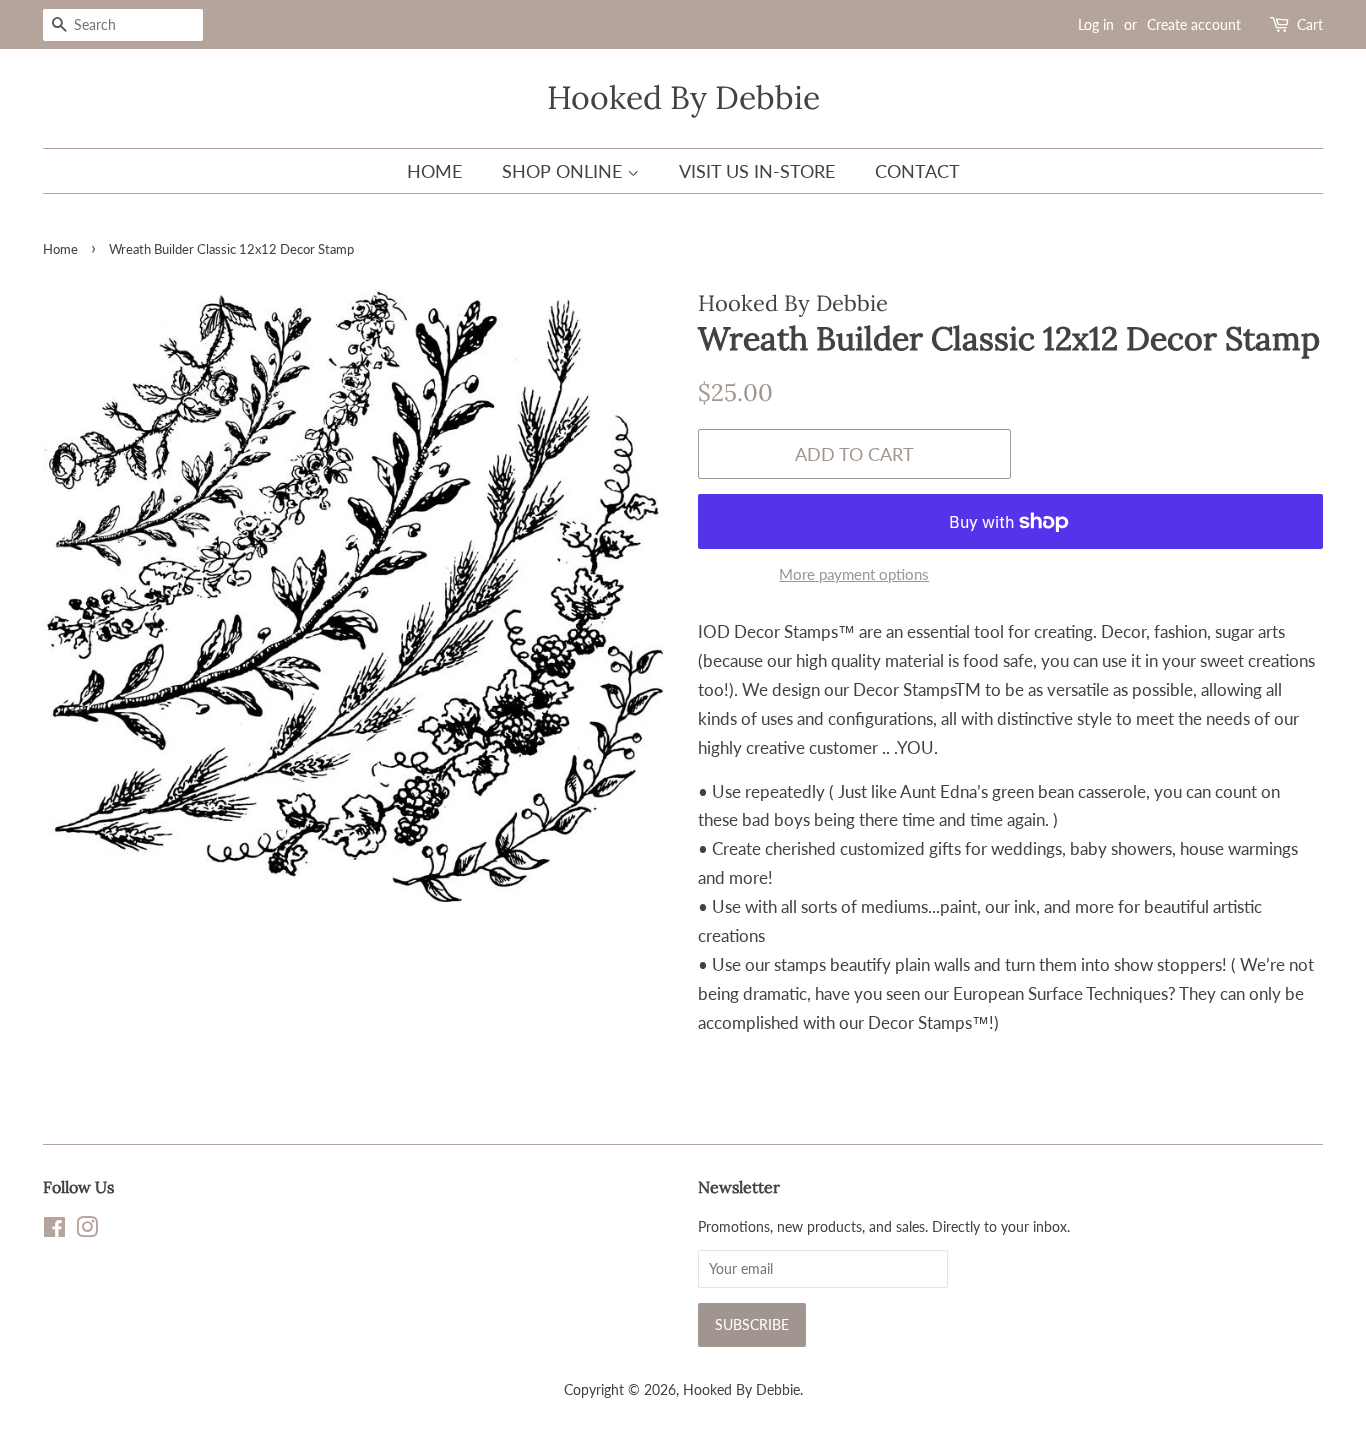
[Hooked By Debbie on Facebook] (54, 1230)
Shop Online (564, 171)
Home (434, 171)
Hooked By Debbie (683, 98)
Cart (1310, 24)
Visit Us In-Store (757, 171)
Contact (917, 171)
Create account (1194, 24)
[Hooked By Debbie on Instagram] (87, 1230)
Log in (1096, 24)
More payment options (854, 574)
